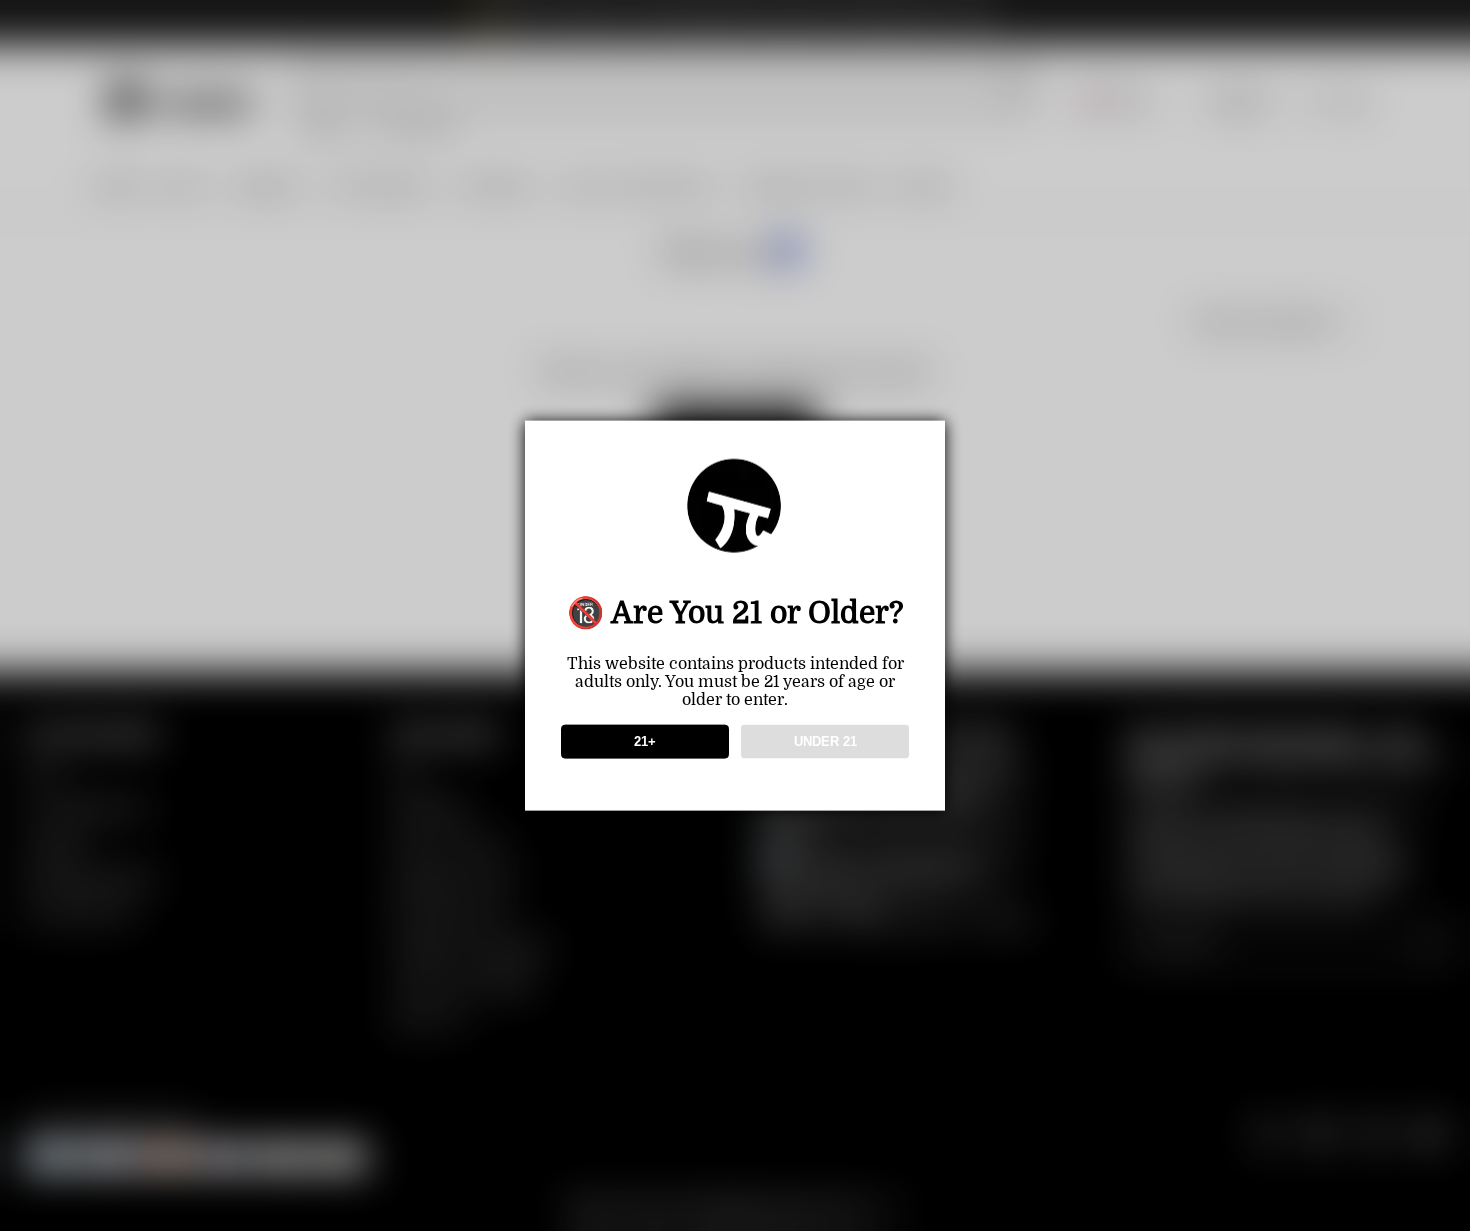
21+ (645, 741)
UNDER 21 (825, 741)
